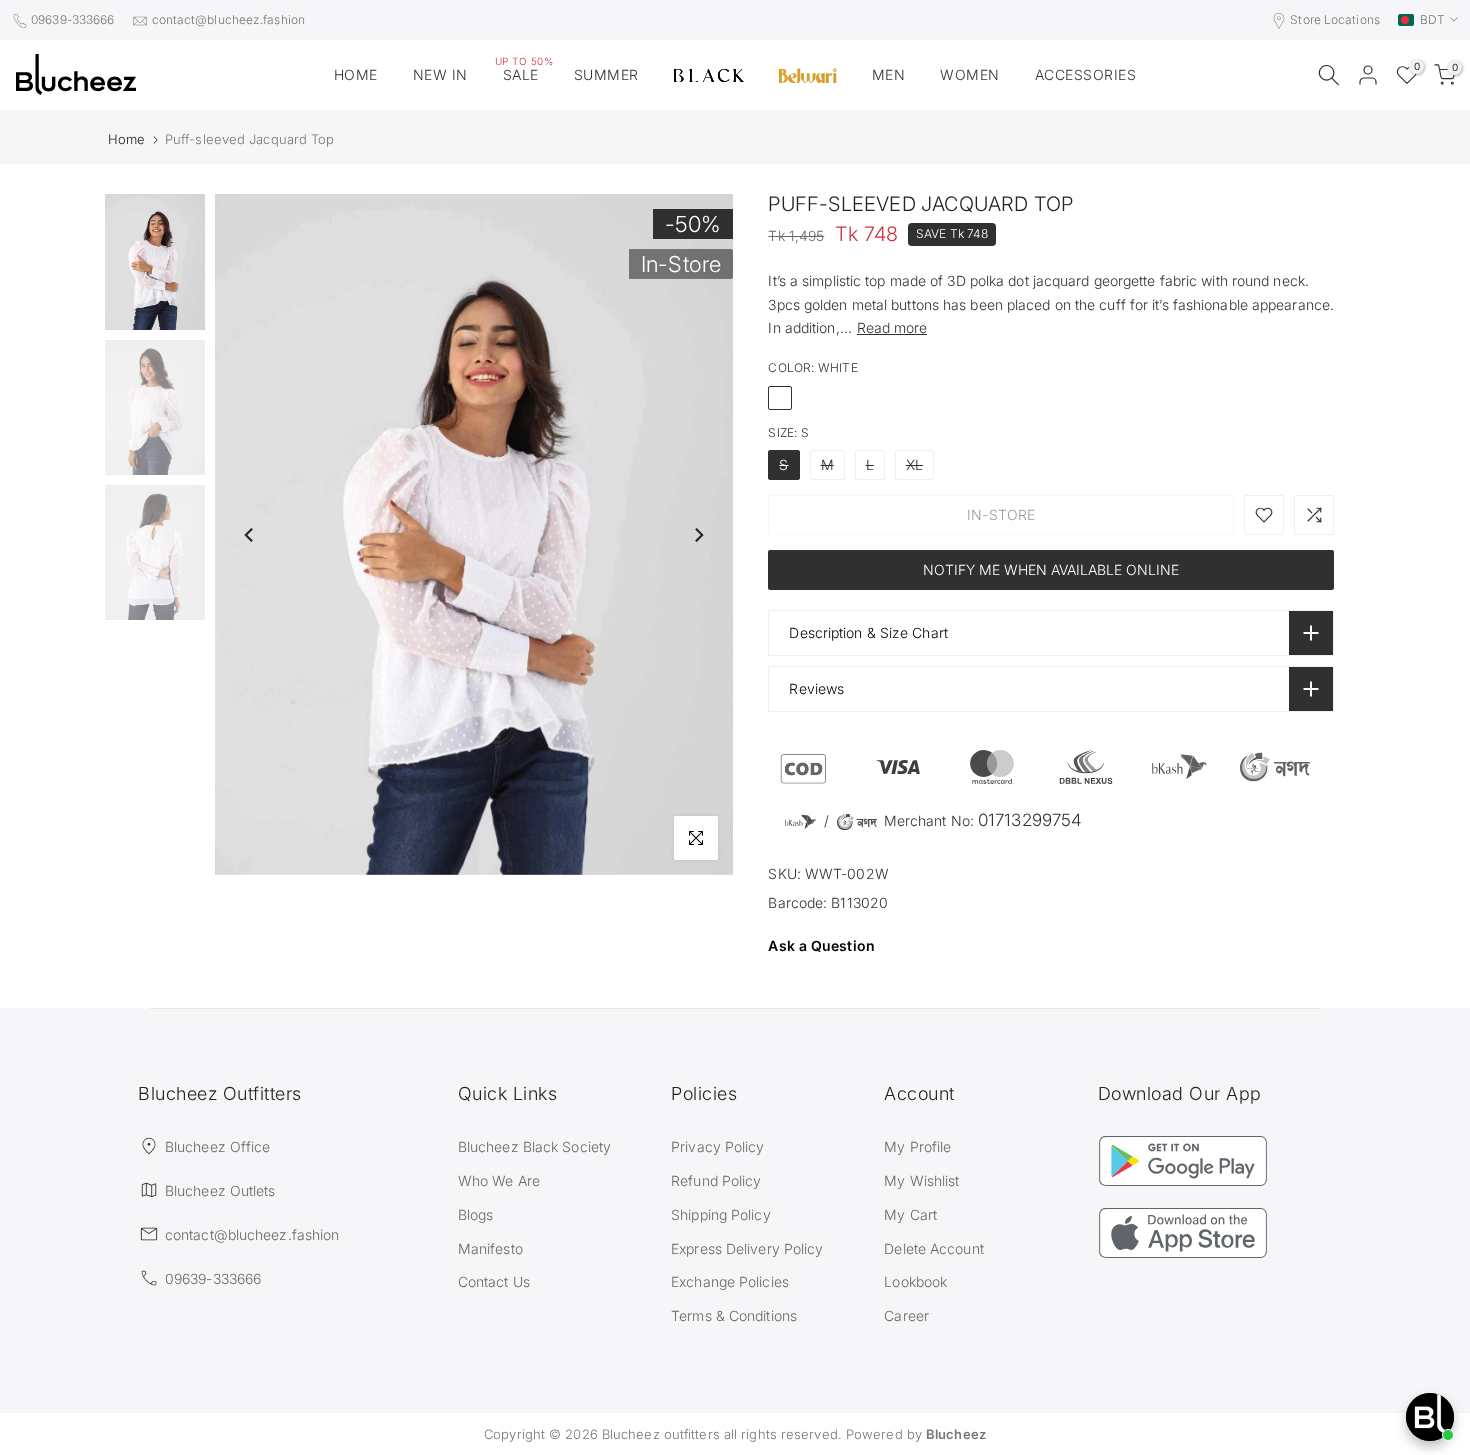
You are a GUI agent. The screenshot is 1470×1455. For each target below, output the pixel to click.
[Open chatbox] (1430, 1417)
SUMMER (606, 74)
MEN (889, 74)
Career (906, 1315)
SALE (524, 73)
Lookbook (915, 1281)
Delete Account (933, 1248)
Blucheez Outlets (220, 1190)
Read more (892, 327)
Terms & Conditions (734, 1315)
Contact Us (494, 1281)
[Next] (698, 535)
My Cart (910, 1214)
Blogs (476, 1214)
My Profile (917, 1146)
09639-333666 (72, 19)
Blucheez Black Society (534, 1146)
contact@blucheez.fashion (228, 19)
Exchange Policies (730, 1281)
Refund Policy (716, 1180)
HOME (356, 74)
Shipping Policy (721, 1214)
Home (126, 139)
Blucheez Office (218, 1146)
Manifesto (490, 1248)
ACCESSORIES (1086, 74)
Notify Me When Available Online (1051, 569)
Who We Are (499, 1180)
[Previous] (250, 535)
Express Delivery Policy (747, 1248)
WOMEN (970, 74)
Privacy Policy (717, 1146)
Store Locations (1335, 19)
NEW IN (440, 74)
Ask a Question (821, 945)
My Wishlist (921, 1180)
